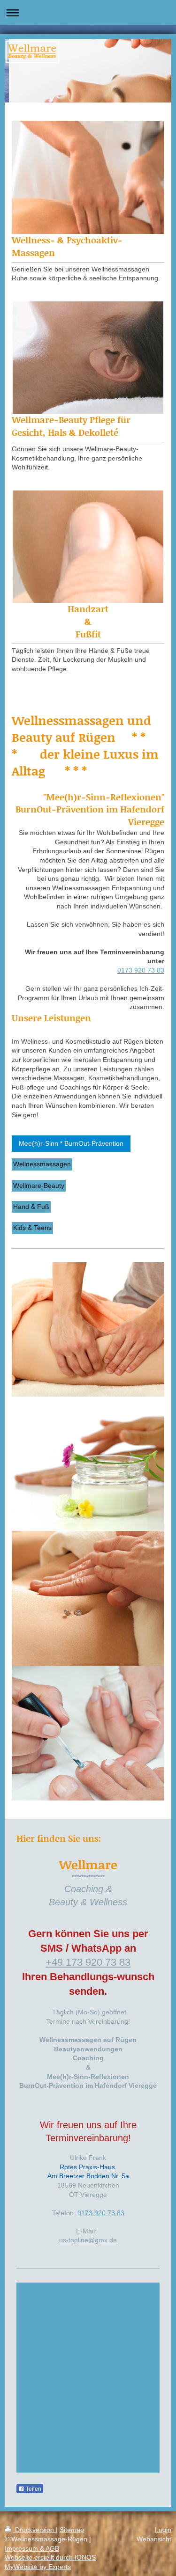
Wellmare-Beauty (39, 1186)
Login (163, 2530)
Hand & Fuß (31, 1207)
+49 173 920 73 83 (88, 1962)
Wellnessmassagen (42, 1164)
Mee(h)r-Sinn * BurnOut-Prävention (71, 1143)
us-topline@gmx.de (88, 2240)
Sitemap (72, 2530)
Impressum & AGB (32, 2548)
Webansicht (154, 2539)
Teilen (33, 2489)
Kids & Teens (32, 1228)
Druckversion (34, 2530)
